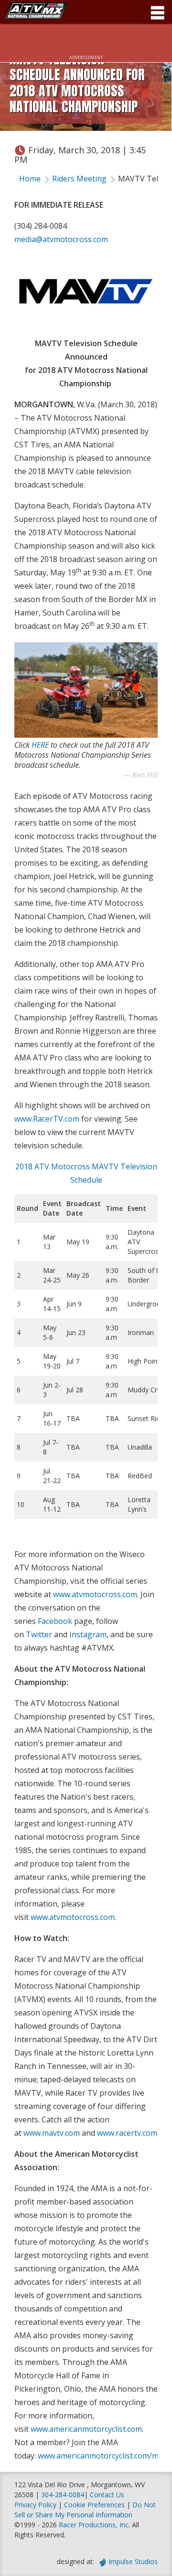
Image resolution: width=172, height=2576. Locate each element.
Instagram (88, 1634)
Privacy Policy (35, 2505)
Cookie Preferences (95, 2505)
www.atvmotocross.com (95, 1594)
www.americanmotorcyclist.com (86, 2429)
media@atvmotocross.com (61, 239)
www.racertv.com (127, 2133)
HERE (40, 745)
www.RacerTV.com (47, 1119)
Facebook (55, 1621)
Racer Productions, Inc (94, 2525)
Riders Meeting (79, 179)
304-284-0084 (63, 2495)
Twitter (39, 1634)
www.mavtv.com (52, 2133)
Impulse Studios (133, 2561)
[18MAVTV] (86, 291)
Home (30, 179)
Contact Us (107, 2495)
